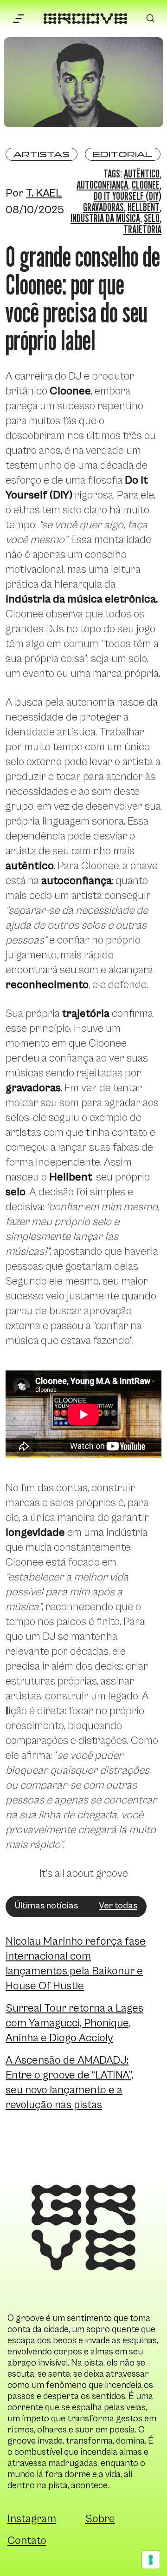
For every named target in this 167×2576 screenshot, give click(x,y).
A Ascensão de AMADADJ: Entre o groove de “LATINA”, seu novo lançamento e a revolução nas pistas (70, 2083)
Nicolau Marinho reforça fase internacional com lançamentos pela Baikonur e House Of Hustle (76, 1964)
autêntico (142, 174)
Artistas (42, 154)
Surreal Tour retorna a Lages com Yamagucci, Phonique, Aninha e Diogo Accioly (74, 2023)
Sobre (100, 2519)
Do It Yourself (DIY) (128, 196)
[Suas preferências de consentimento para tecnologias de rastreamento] (151, 2560)
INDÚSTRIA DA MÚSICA (105, 218)
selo (152, 218)
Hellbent (144, 207)
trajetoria (142, 229)
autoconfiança (102, 185)
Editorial (123, 154)
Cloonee (146, 185)
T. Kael (44, 193)
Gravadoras (103, 207)
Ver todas (118, 1906)
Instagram (32, 2519)
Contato (27, 2541)
